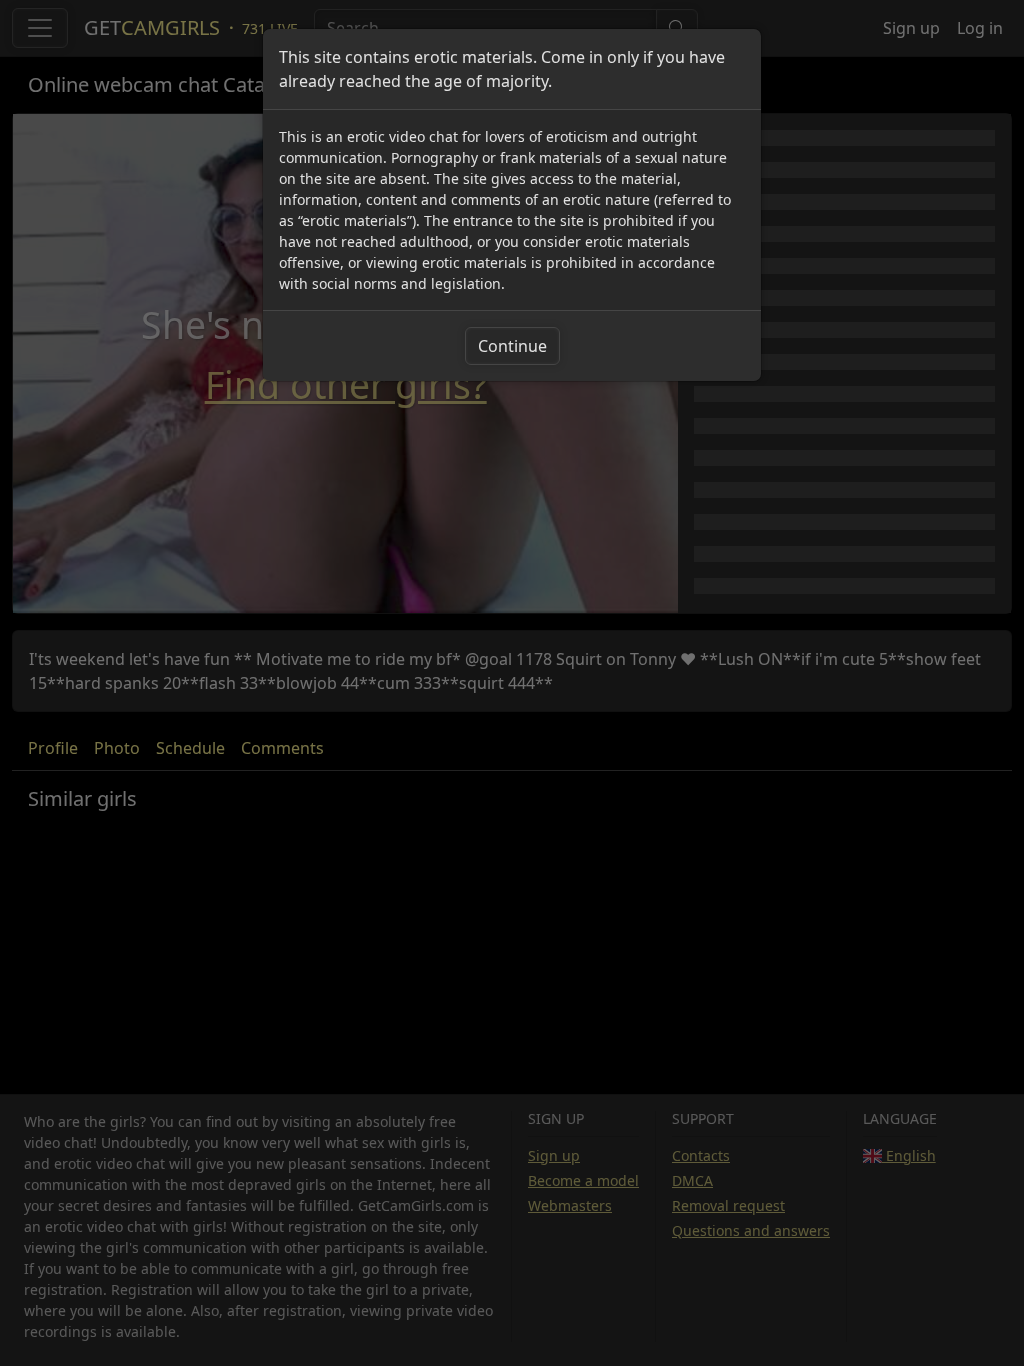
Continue (512, 346)
